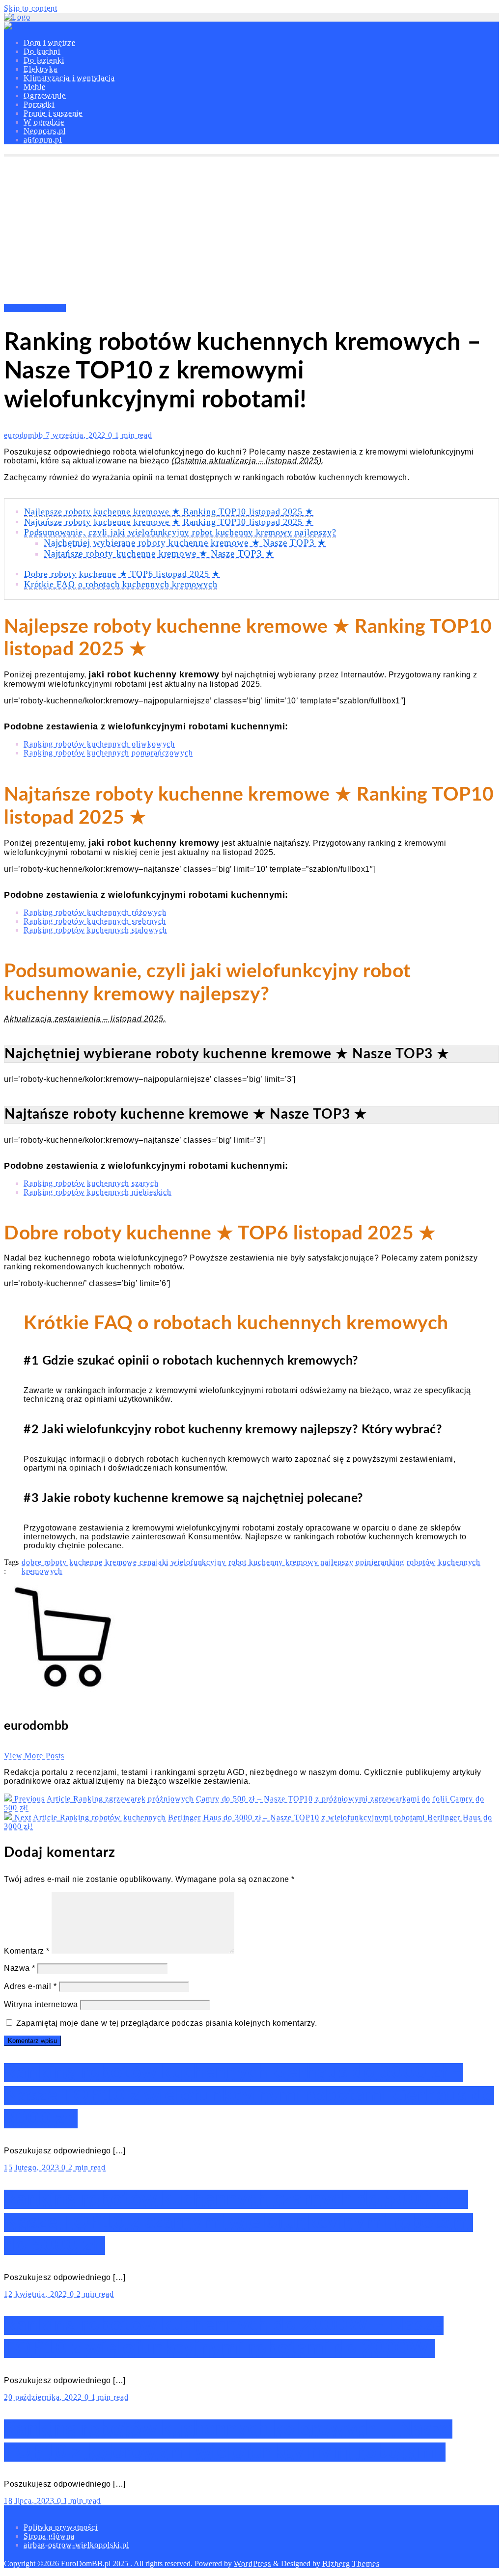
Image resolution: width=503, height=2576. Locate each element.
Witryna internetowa (41, 2004)
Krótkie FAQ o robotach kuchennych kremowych (121, 584)
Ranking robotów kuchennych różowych (95, 912)
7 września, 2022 (77, 435)
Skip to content (31, 8)
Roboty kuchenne (35, 308)
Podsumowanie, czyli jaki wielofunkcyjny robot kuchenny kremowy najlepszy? (180, 532)
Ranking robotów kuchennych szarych (91, 1183)
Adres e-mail (30, 1986)
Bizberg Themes (351, 2563)
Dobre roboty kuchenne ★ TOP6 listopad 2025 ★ (122, 574)
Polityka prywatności (61, 2527)
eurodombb (25, 435)
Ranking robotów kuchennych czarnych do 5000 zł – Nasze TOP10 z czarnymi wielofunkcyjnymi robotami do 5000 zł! (238, 2222)
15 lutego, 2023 (33, 2167)
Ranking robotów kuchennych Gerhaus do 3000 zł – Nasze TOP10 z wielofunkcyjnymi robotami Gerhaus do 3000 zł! (249, 2096)
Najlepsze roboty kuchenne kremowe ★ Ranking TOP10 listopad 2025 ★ (169, 511)
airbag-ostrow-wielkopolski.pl (76, 2545)
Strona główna (49, 2536)
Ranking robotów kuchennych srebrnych (95, 921)
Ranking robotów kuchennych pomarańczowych (108, 753)
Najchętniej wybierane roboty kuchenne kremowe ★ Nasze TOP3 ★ (185, 543)
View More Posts (34, 1756)
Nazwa (20, 1968)
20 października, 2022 (44, 2397)
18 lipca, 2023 (30, 2501)
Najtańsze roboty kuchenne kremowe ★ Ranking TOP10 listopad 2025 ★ (169, 522)
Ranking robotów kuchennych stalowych (95, 930)
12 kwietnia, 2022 (37, 2294)
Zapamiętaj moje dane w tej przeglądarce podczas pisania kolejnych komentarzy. (167, 2023)
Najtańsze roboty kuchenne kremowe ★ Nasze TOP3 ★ (159, 553)
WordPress (252, 2563)
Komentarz (27, 1951)
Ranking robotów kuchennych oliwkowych (99, 744)
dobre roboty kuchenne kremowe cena (89, 1562)
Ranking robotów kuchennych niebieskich (98, 1192)
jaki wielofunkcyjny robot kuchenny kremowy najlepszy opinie (267, 1562)
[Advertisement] (251, 230)
